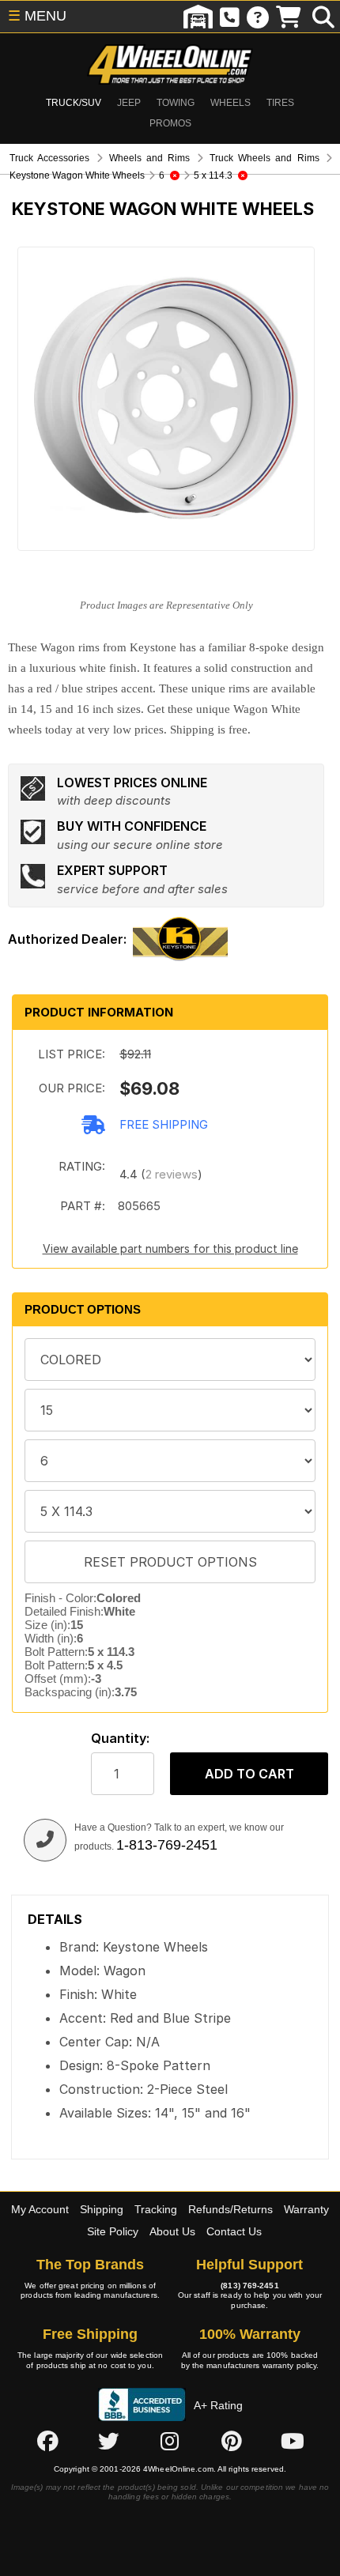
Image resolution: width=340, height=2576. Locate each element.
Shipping (102, 2209)
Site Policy (113, 2231)
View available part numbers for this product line (170, 1248)
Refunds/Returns (230, 2209)
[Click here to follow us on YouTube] (293, 2441)
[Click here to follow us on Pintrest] (232, 2441)
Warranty (306, 2209)
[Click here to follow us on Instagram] (170, 2441)
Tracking (156, 2209)
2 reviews (172, 1174)
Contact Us (234, 2231)
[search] (323, 17)
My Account (40, 2209)
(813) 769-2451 (249, 2286)
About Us (172, 2231)
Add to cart (249, 1774)
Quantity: (120, 1739)
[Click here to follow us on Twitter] (108, 2441)
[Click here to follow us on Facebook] (47, 2441)
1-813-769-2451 (167, 1845)
